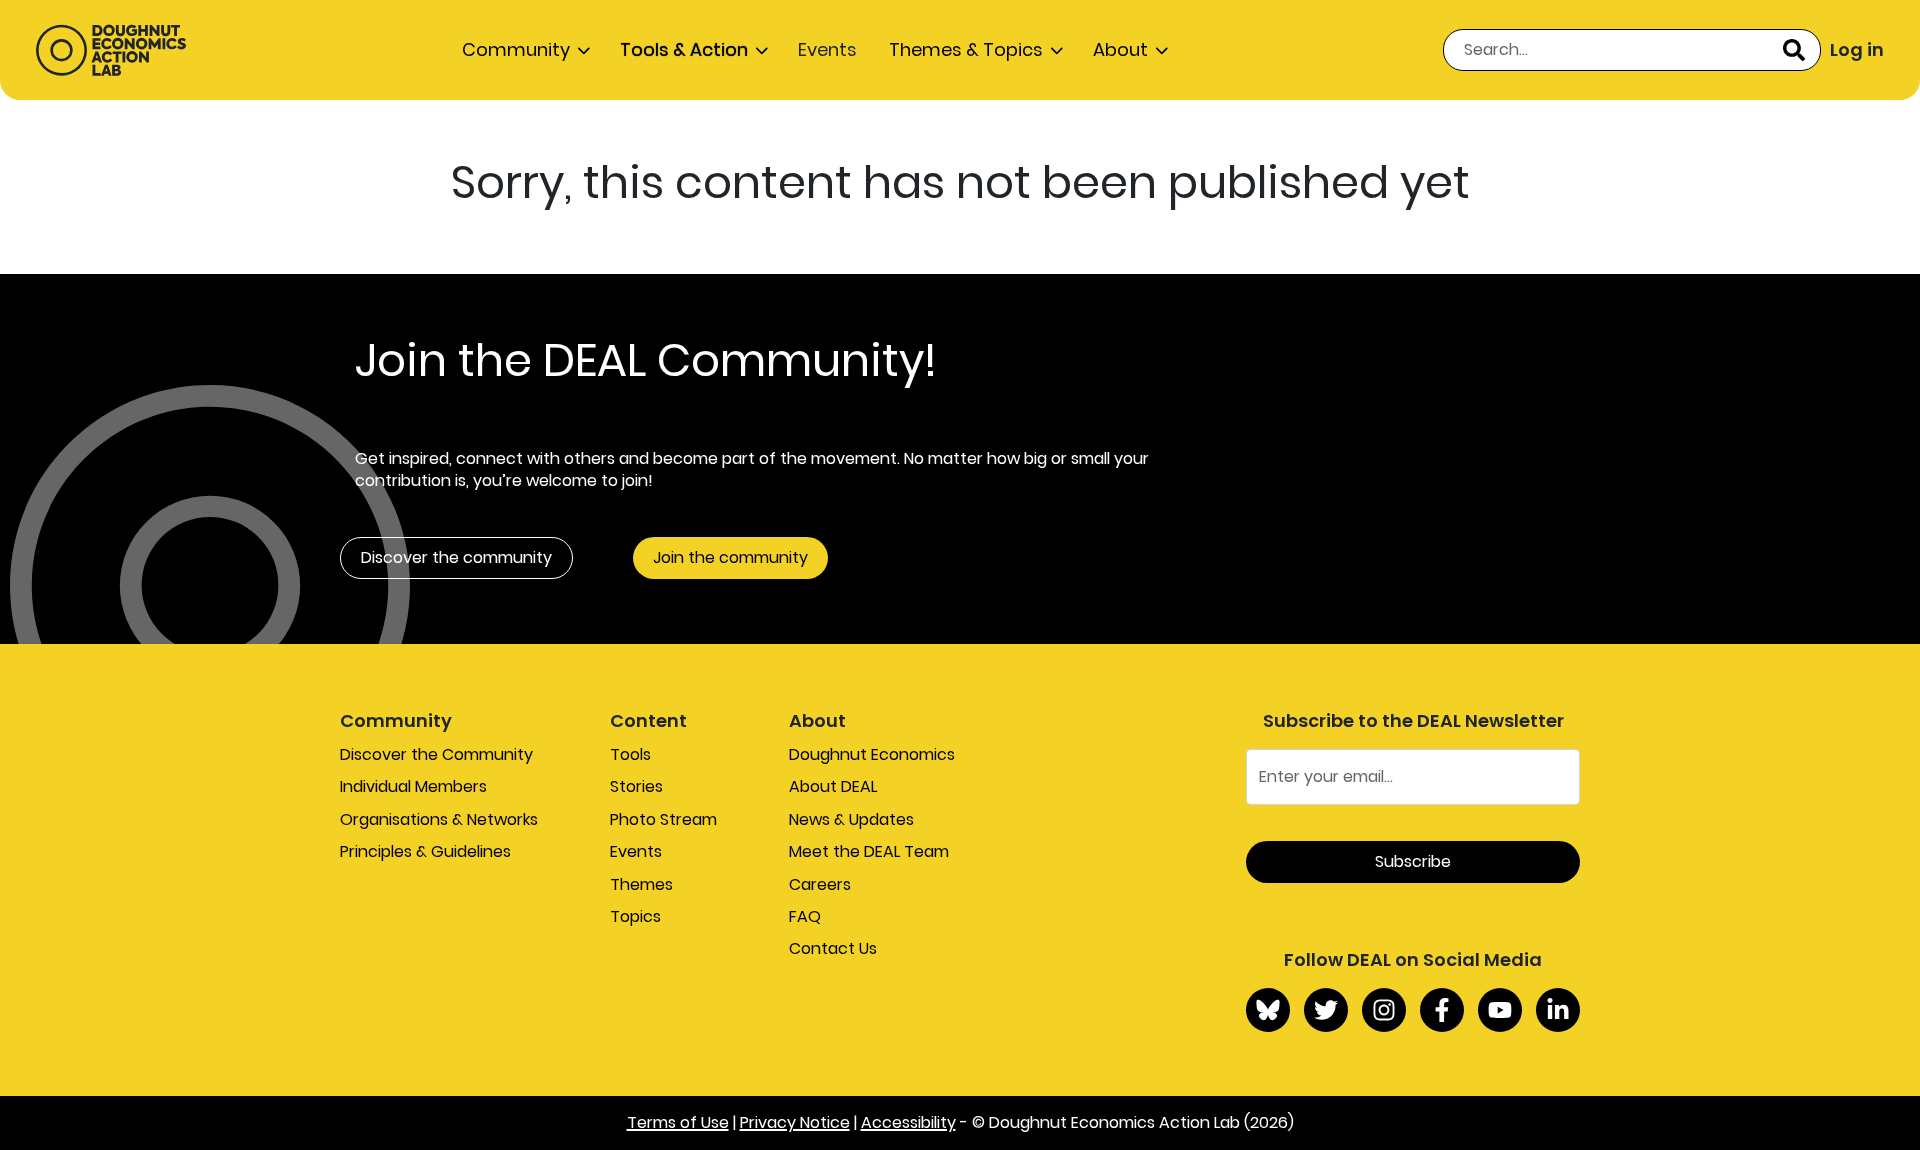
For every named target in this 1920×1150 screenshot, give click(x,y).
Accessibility (908, 1122)
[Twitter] (1326, 1010)
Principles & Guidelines (425, 851)
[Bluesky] (1268, 1010)
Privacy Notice (795, 1122)
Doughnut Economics (872, 754)
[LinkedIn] (1558, 1010)
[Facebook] (1442, 1010)
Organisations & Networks (439, 819)
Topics (635, 916)
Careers (820, 884)
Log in (1857, 49)
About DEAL (833, 786)
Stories (636, 786)
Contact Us (833, 948)
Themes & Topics (966, 49)
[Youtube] (1500, 1010)
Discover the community (456, 557)
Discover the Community (436, 754)
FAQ (805, 916)
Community (516, 49)
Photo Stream (663, 819)
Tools (630, 754)
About (1120, 49)
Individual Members (413, 786)
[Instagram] (1384, 1010)
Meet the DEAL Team (869, 851)
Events (827, 49)
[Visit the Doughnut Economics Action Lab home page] (111, 50)
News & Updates (851, 819)
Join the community (730, 557)
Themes (641, 884)
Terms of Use (678, 1122)
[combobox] (1632, 50)
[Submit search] (1794, 50)
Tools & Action (684, 49)
